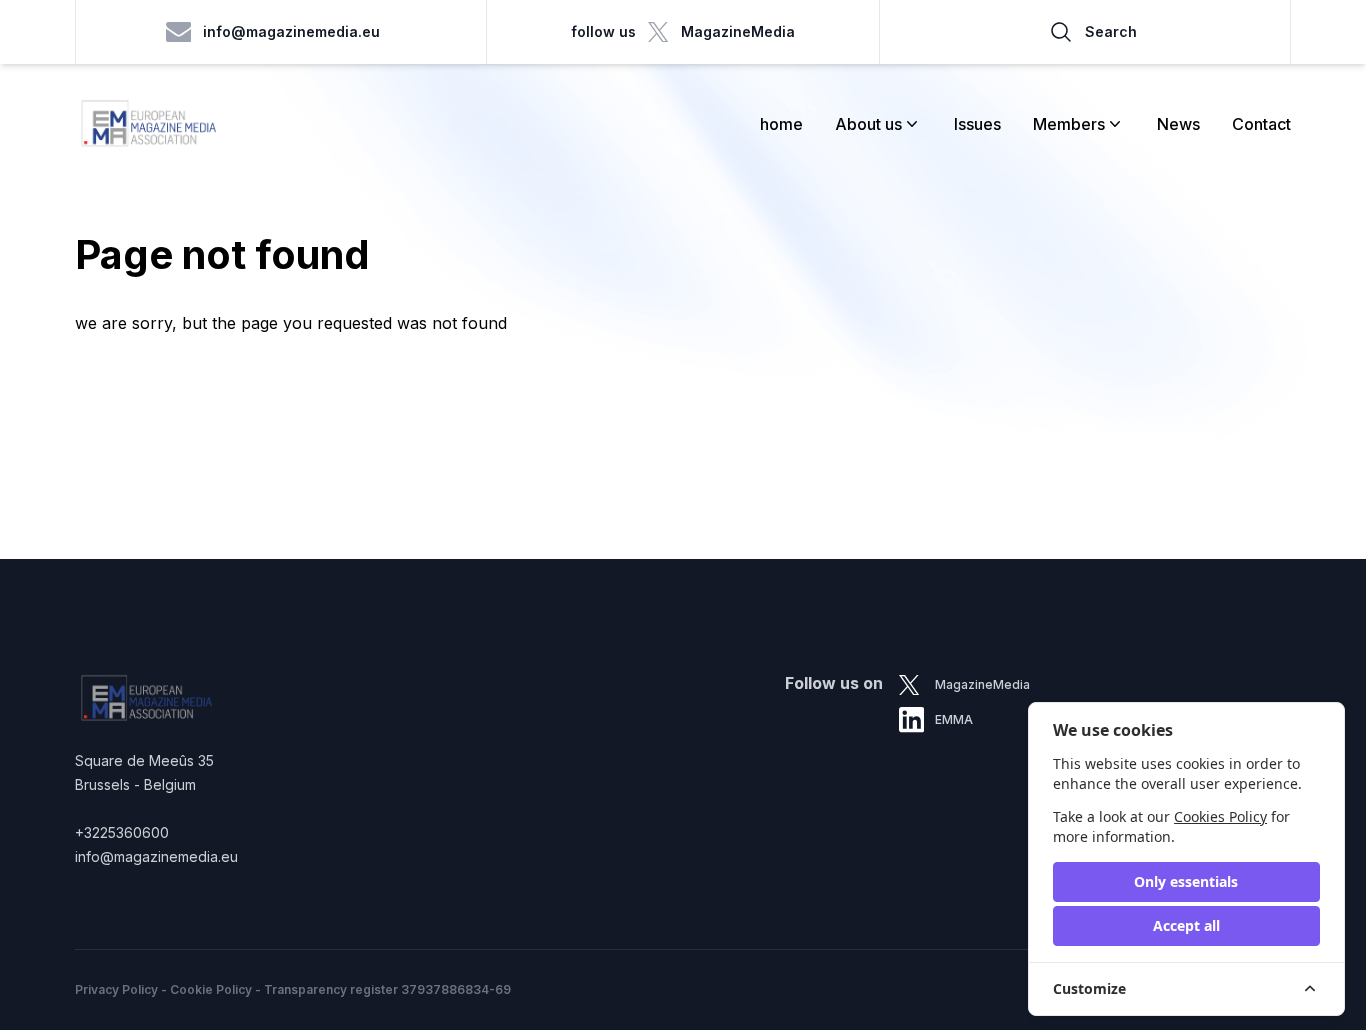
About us (868, 124)
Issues (977, 124)
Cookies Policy (1220, 816)
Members (1069, 124)
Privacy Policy (116, 989)
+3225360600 (122, 832)
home (781, 124)
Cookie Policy (211, 989)
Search (1111, 31)
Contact (1261, 124)
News (1178, 124)
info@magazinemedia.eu (291, 31)
